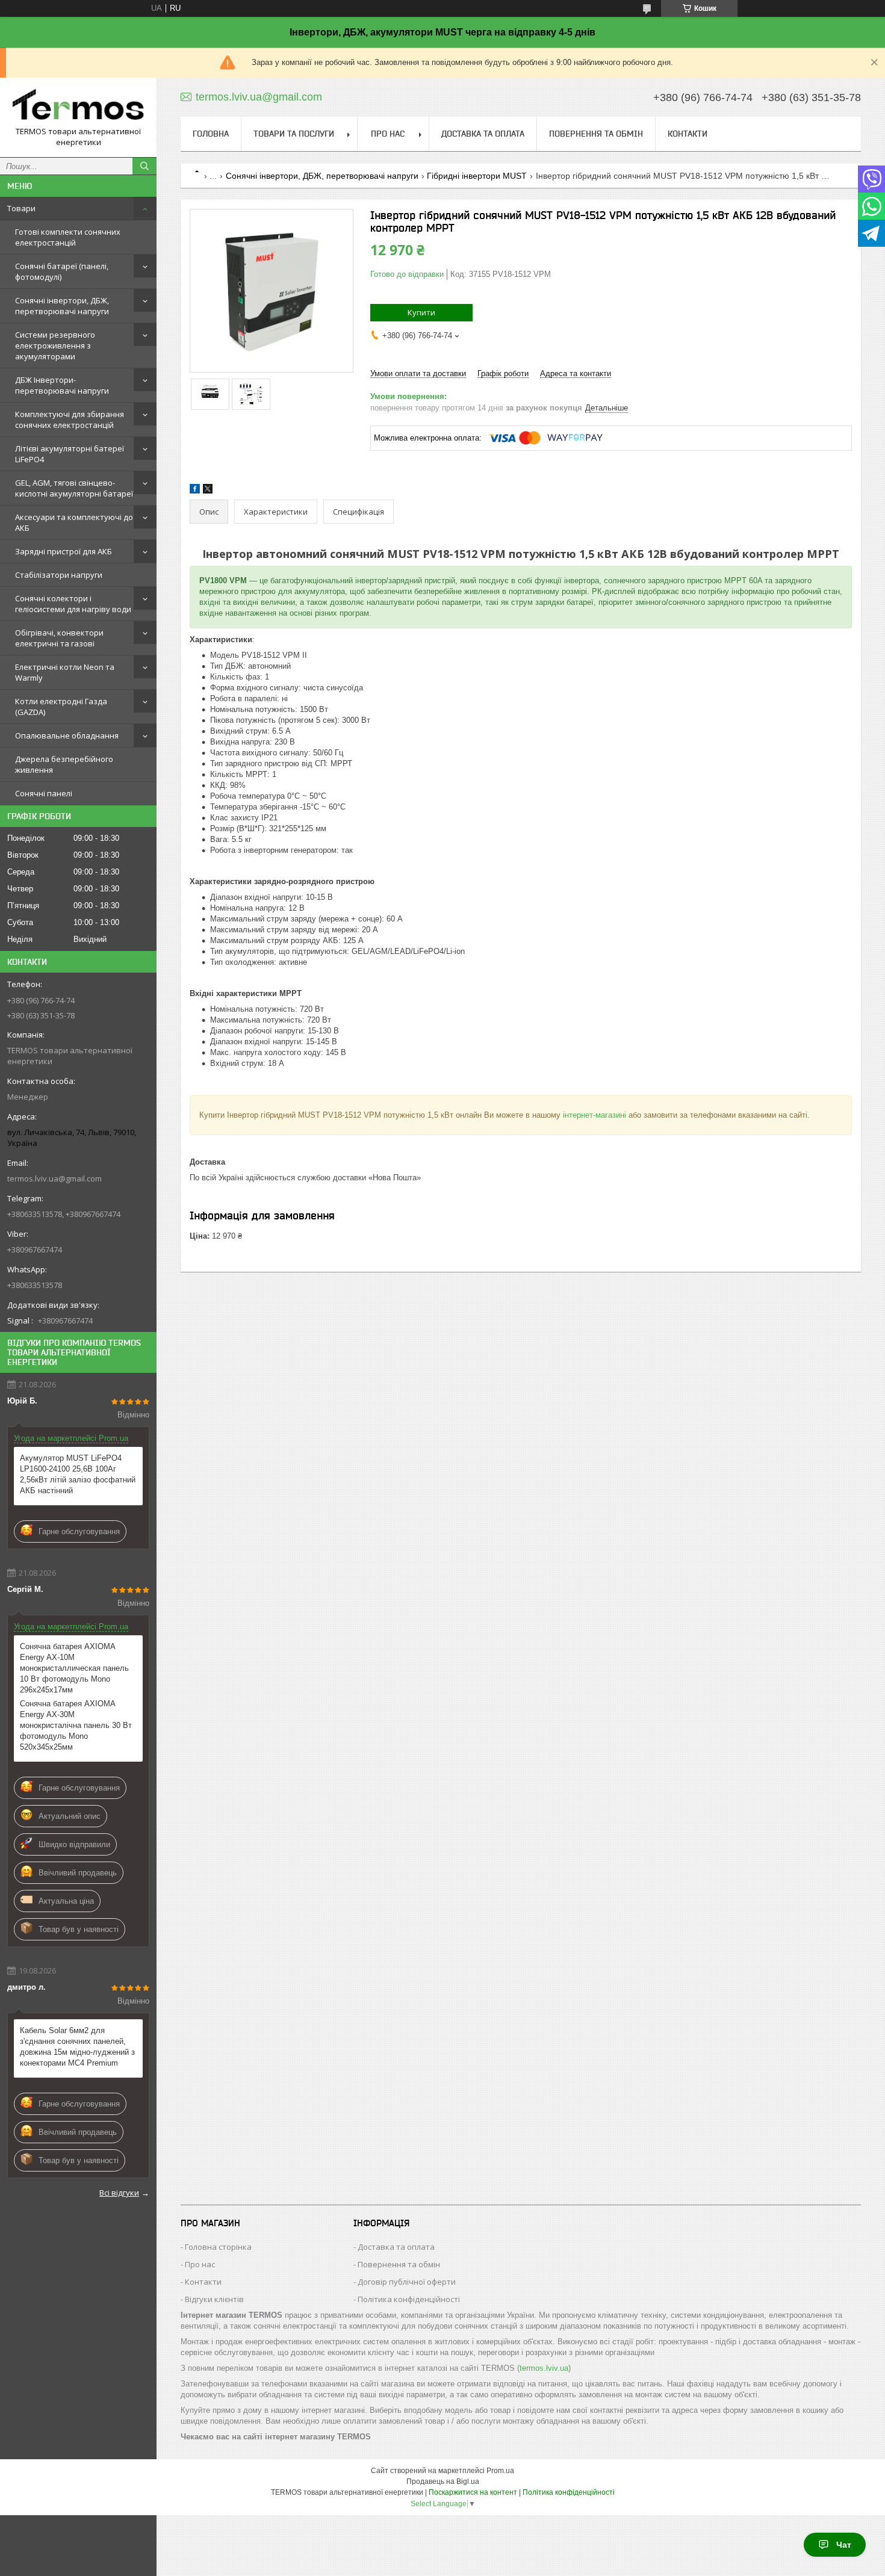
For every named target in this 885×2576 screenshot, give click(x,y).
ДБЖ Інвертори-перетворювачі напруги (62, 385)
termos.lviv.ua (544, 2368)
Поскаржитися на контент (473, 2492)
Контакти (688, 134)
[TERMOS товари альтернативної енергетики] (78, 107)
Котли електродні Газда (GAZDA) (61, 707)
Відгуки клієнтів (214, 2299)
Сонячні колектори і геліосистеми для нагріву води (73, 604)
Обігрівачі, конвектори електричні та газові (59, 638)
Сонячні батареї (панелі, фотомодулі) (62, 271)
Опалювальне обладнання (67, 735)
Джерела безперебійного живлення (64, 764)
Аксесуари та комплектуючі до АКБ (74, 522)
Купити (421, 312)
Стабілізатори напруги (59, 575)
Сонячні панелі (44, 793)
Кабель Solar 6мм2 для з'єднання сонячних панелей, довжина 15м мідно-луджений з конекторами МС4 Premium (77, 2047)
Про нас (388, 134)
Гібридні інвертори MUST (477, 176)
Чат (844, 2545)
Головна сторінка (218, 2247)
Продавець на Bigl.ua (443, 2482)
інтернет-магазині (595, 1115)
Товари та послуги (294, 134)
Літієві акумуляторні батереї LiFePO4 (70, 454)
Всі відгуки (119, 2193)
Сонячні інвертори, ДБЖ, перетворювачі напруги (62, 306)
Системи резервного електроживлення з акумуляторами (55, 345)
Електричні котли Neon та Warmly (65, 672)
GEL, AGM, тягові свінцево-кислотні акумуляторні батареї (74, 488)
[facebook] (195, 491)
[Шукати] (144, 166)
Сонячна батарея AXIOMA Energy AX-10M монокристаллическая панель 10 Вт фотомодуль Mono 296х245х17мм (74, 1668)
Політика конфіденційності (409, 2299)
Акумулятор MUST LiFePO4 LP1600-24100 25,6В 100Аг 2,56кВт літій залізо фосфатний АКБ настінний (78, 1474)
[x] (208, 491)
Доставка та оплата (483, 134)
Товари (21, 208)
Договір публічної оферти (407, 2282)
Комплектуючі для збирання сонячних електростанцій (70, 420)
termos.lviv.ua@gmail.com (54, 1178)
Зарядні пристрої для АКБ (64, 551)
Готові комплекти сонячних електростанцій (68, 237)
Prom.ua (500, 2471)
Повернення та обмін (596, 134)
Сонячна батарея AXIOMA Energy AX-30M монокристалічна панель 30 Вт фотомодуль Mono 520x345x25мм (76, 1725)
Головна (211, 134)
